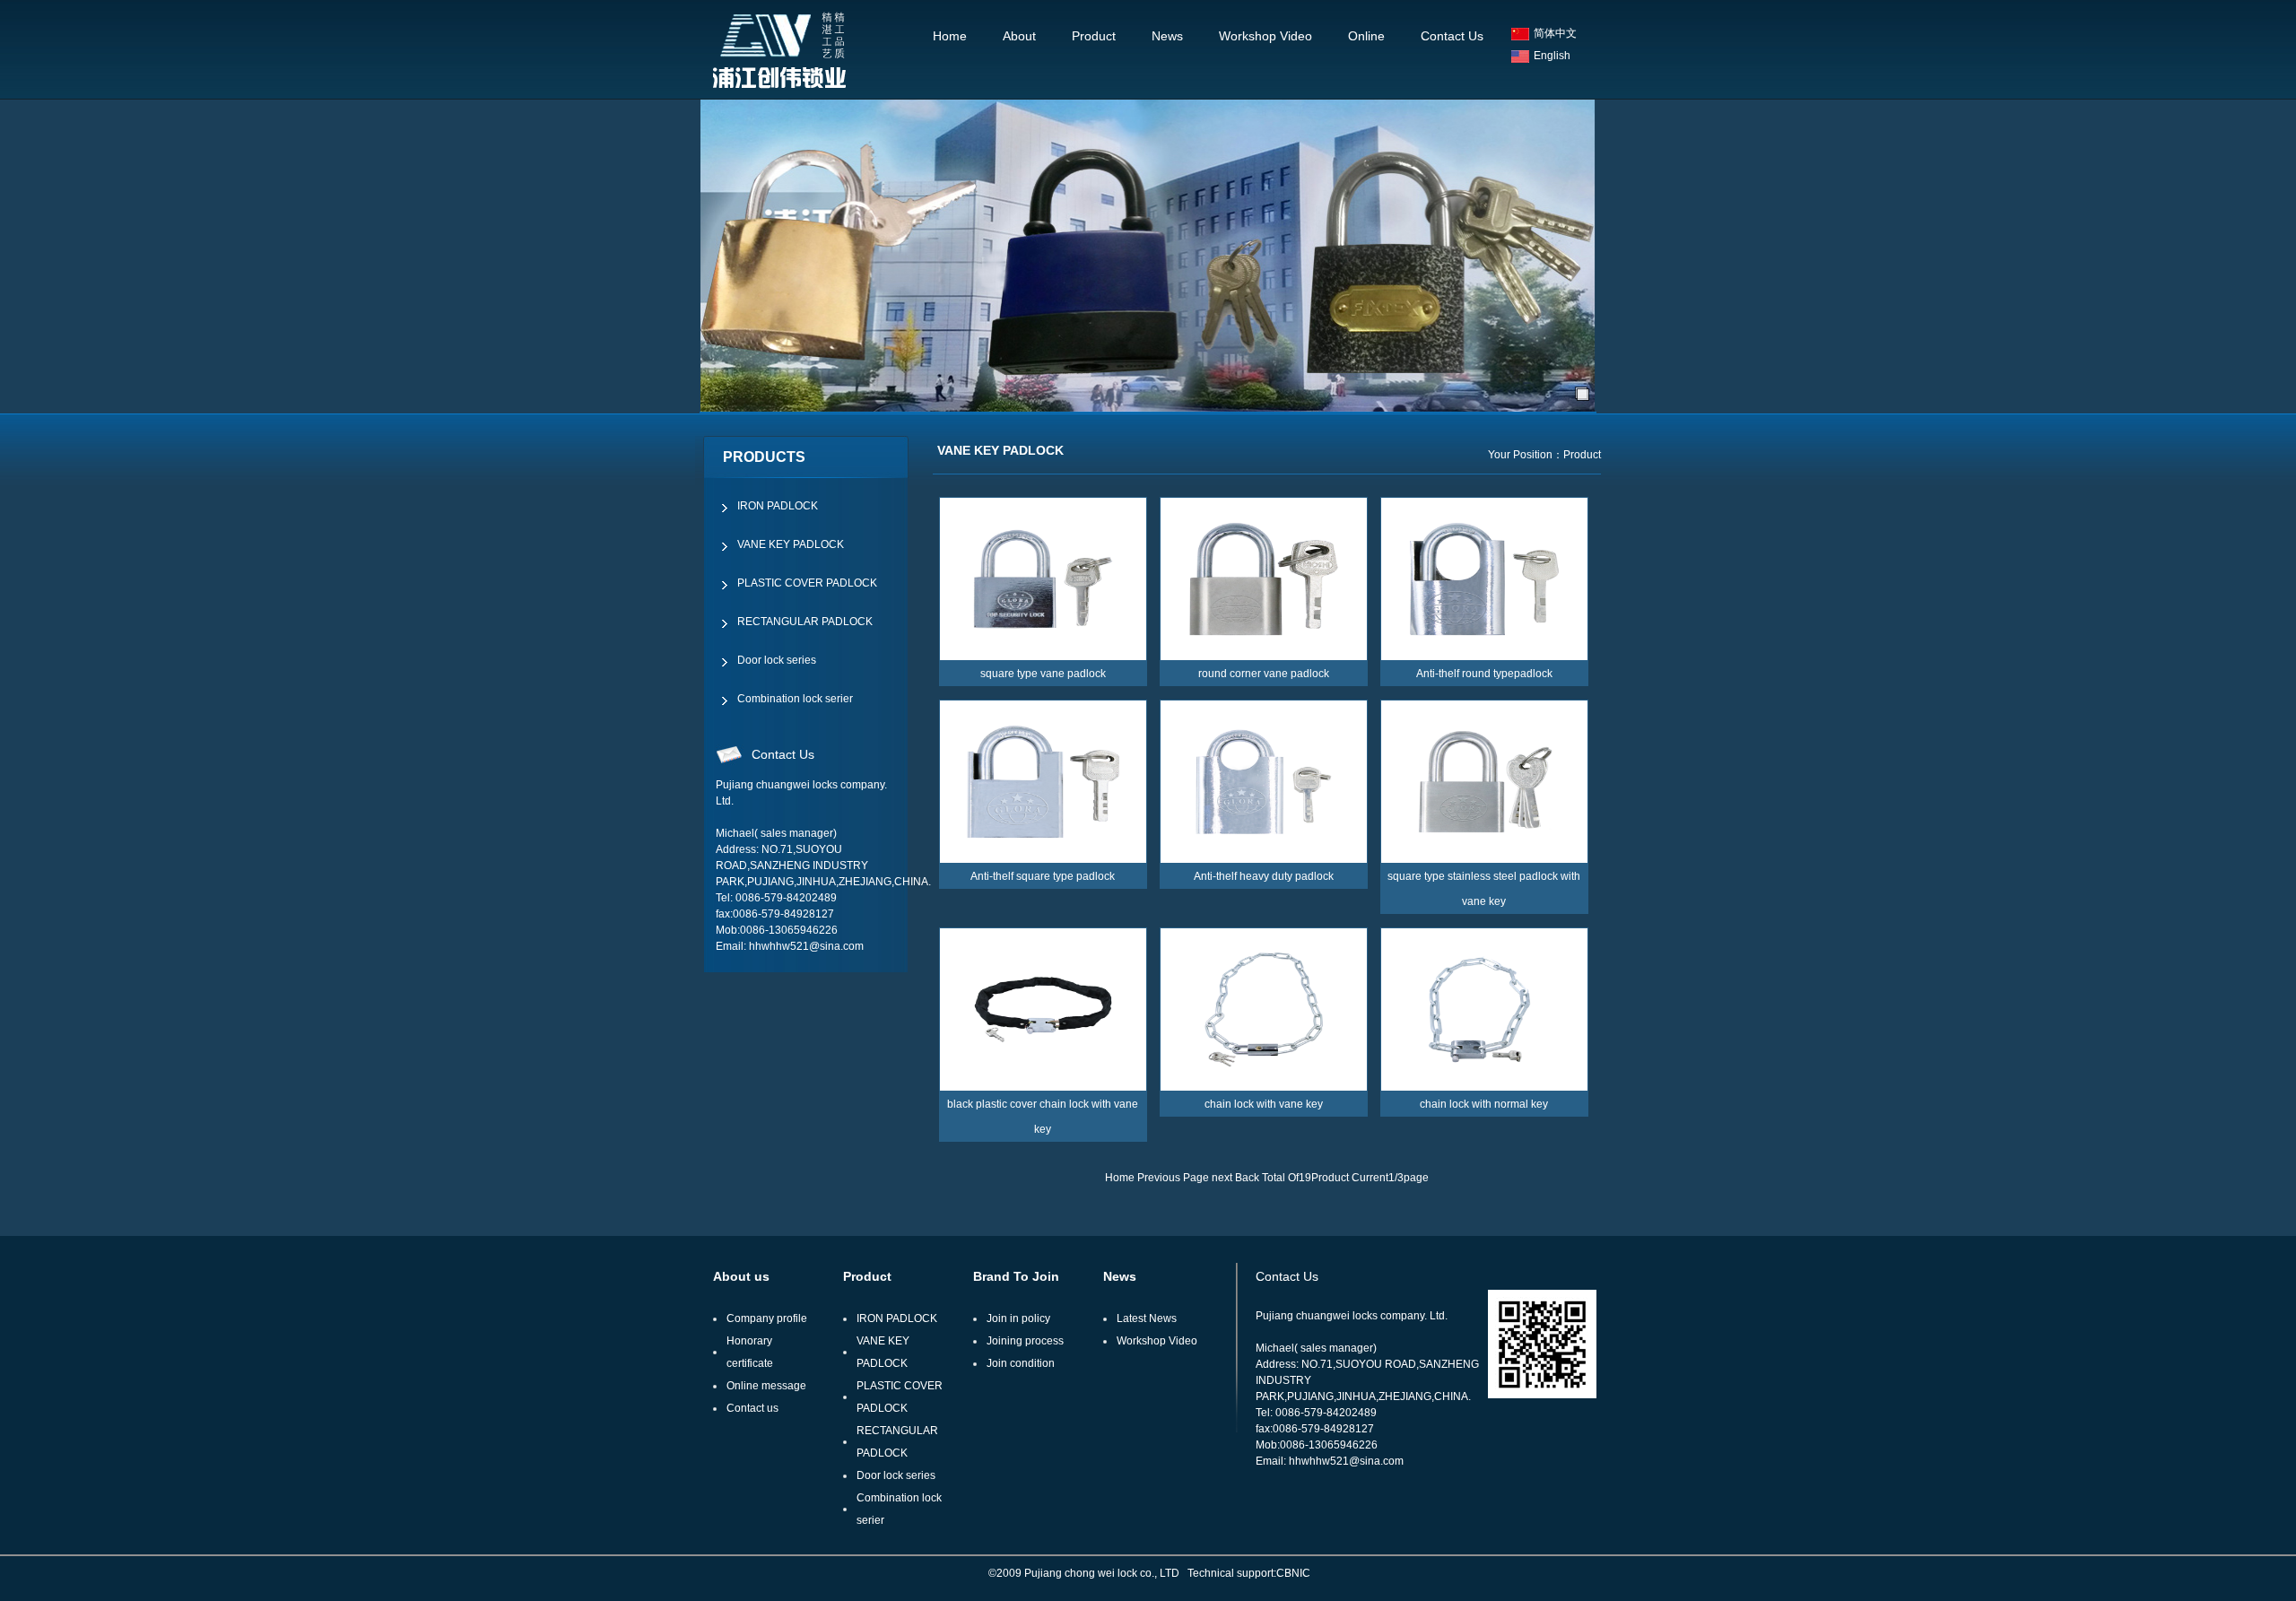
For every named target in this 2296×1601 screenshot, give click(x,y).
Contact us (752, 1408)
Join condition (1021, 1363)
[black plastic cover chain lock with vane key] (1043, 1009)
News (1167, 36)
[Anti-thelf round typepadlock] (1484, 579)
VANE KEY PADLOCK (791, 544)
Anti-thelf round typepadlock (1484, 674)
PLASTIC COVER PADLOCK (807, 583)
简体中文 (1555, 33)
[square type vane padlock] (1043, 579)
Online (1366, 36)
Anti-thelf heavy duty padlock (1264, 876)
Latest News (1147, 1318)
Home (950, 36)
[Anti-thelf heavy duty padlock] (1264, 782)
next (1222, 1178)
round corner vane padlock (1264, 674)
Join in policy (1018, 1318)
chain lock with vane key (1264, 1104)
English (1552, 56)
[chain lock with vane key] (1264, 1009)
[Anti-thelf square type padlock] (1043, 782)
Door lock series (777, 660)
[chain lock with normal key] (1484, 1009)
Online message (766, 1386)
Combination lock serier (795, 699)
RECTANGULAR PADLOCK (805, 622)
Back (1247, 1178)
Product (1094, 36)
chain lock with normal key (1484, 1104)
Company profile (767, 1318)
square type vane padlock (1043, 674)
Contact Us (1452, 36)
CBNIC (1293, 1573)
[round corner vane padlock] (1264, 579)
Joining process (1025, 1341)
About (1019, 36)
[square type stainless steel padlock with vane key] (1484, 782)
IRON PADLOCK (778, 506)
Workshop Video (1265, 36)
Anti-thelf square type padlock (1043, 876)
